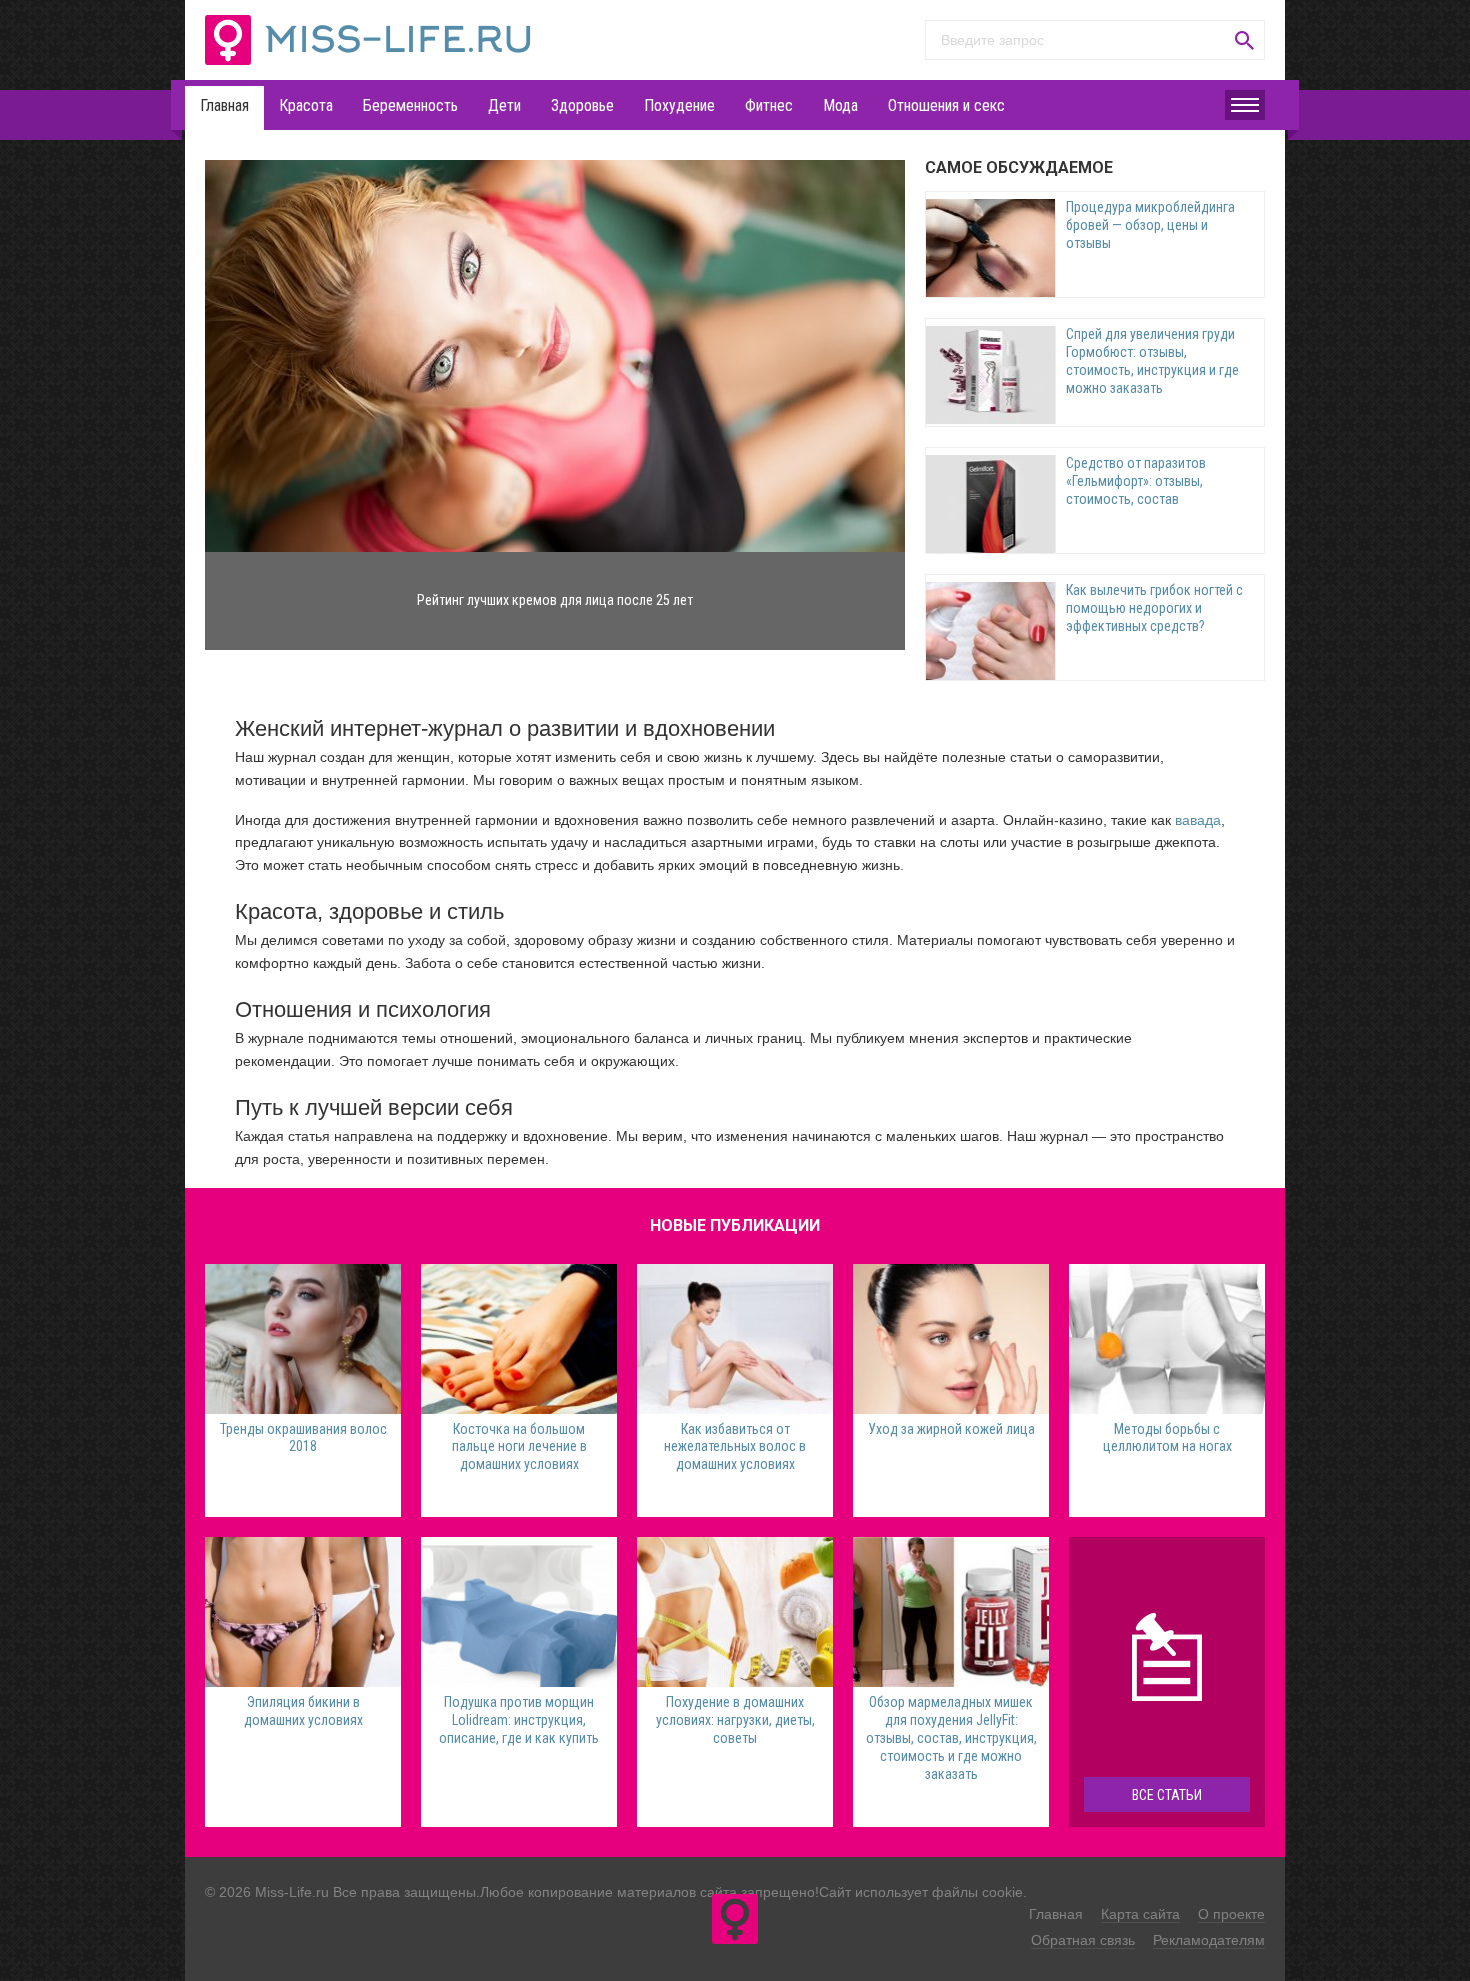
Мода (840, 105)
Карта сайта (1140, 1914)
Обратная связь (1083, 1940)
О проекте (1231, 1914)
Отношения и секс (946, 105)
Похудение (679, 105)
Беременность (410, 105)
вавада (1198, 820)
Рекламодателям (1209, 1940)
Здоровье (582, 105)
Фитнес (769, 105)
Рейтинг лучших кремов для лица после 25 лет (555, 600)
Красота (306, 105)
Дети (504, 105)
